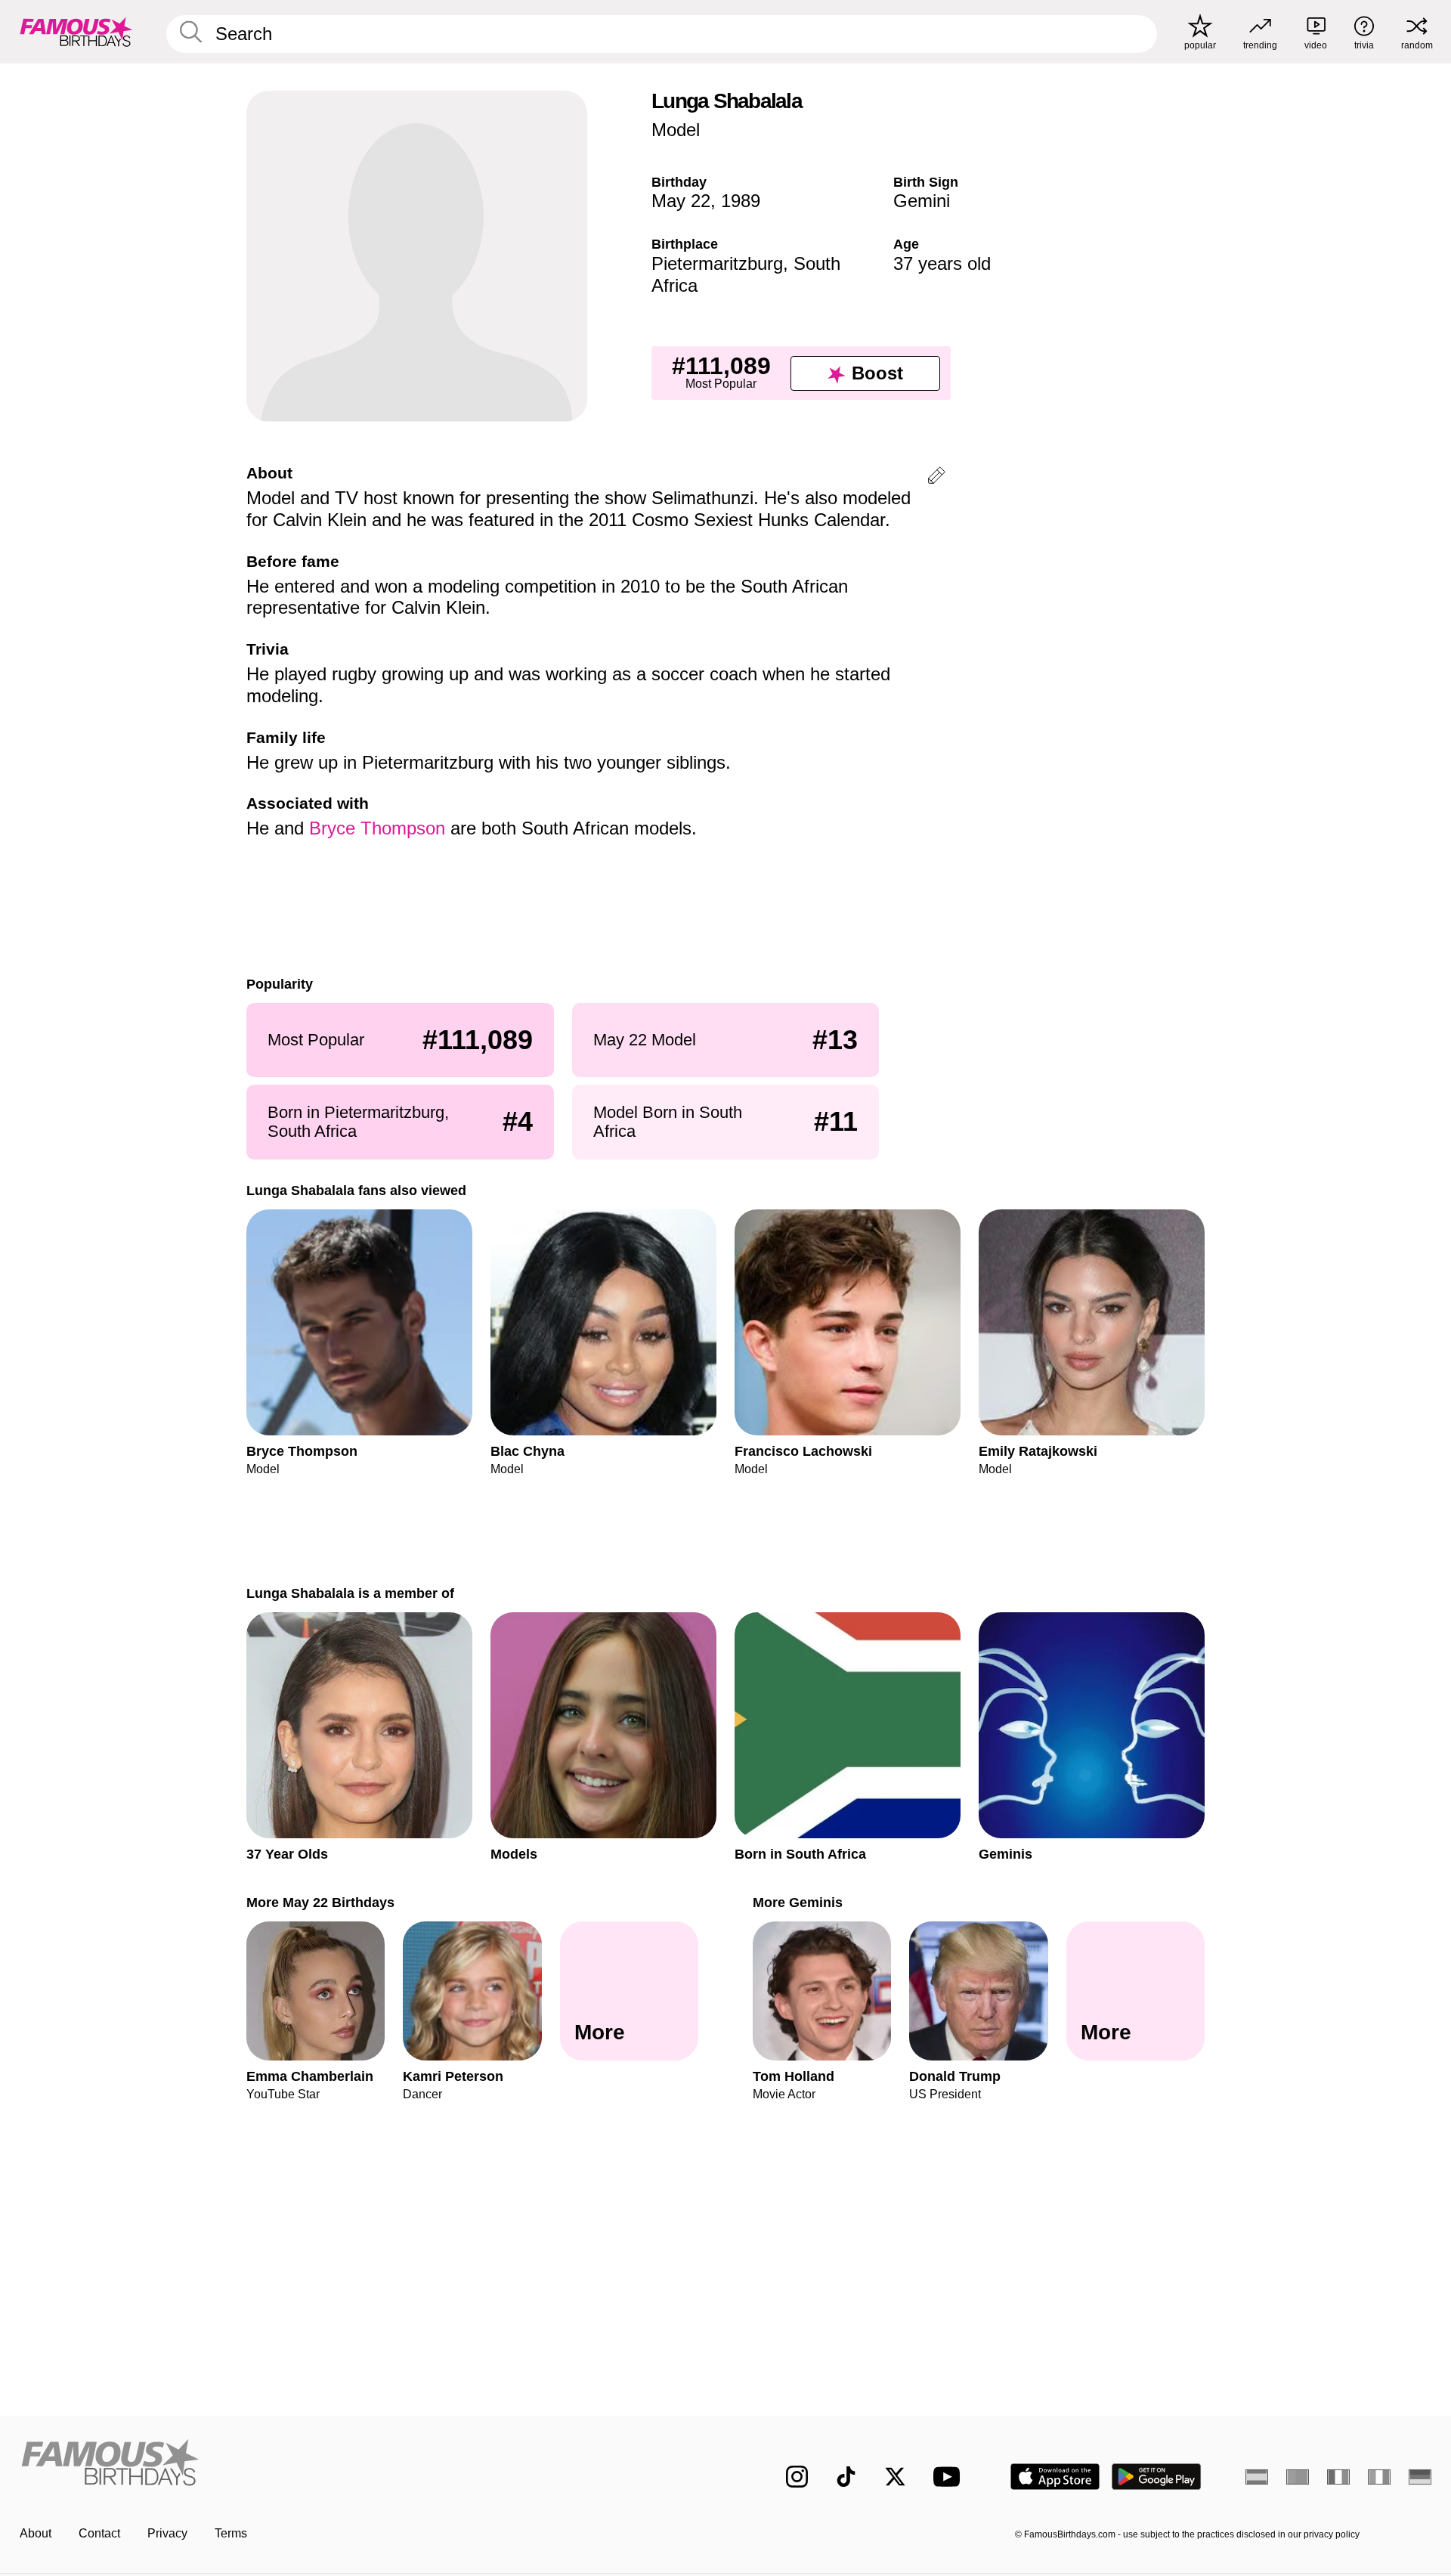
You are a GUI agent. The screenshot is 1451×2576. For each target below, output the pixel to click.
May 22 (681, 201)
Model (676, 130)
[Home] (368, 2465)
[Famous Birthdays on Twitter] (895, 2477)
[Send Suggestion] (936, 478)
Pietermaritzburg (717, 263)
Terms (231, 2533)
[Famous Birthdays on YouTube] (950, 2477)
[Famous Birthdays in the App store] (1055, 2477)
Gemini (922, 201)
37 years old (942, 263)
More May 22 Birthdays (320, 1902)
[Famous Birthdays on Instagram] (797, 2477)
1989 (741, 201)
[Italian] (1379, 2477)
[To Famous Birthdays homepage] (76, 32)
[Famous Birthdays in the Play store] (1157, 2477)
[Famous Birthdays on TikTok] (846, 2477)
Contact (99, 2533)
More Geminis (798, 1902)
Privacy (167, 2533)
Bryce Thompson (377, 828)
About (36, 2533)
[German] (1420, 2477)
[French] (1338, 2477)
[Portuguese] (1298, 2477)
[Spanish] (1257, 2477)
